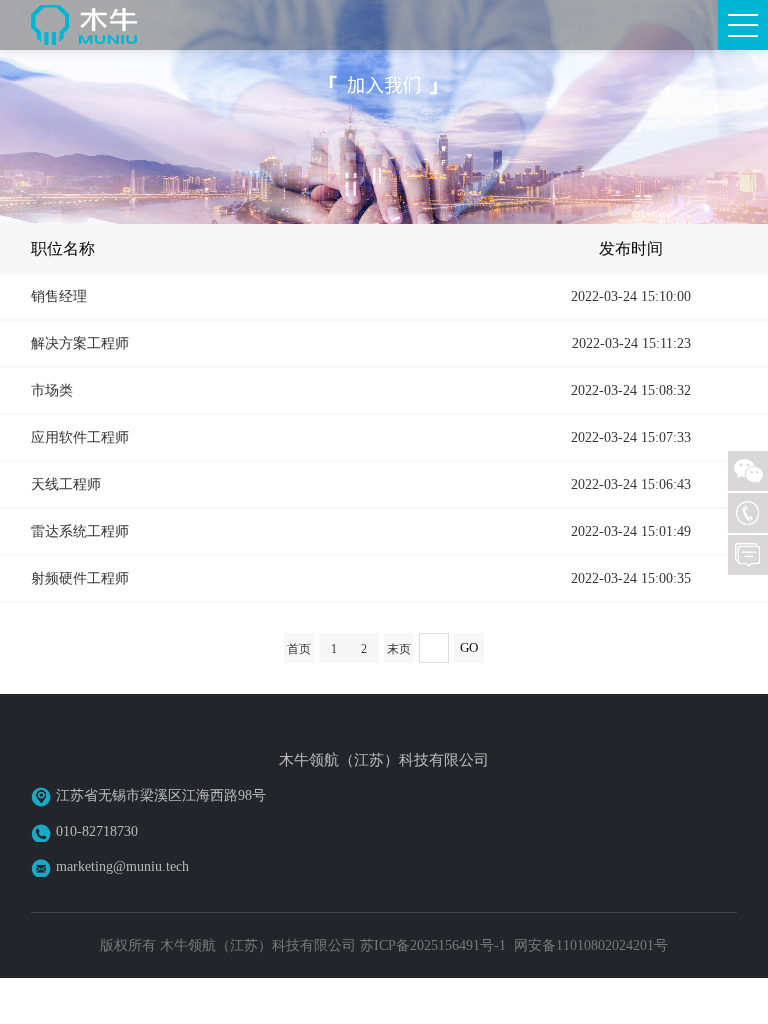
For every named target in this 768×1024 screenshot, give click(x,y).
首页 (299, 649)
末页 (399, 649)
